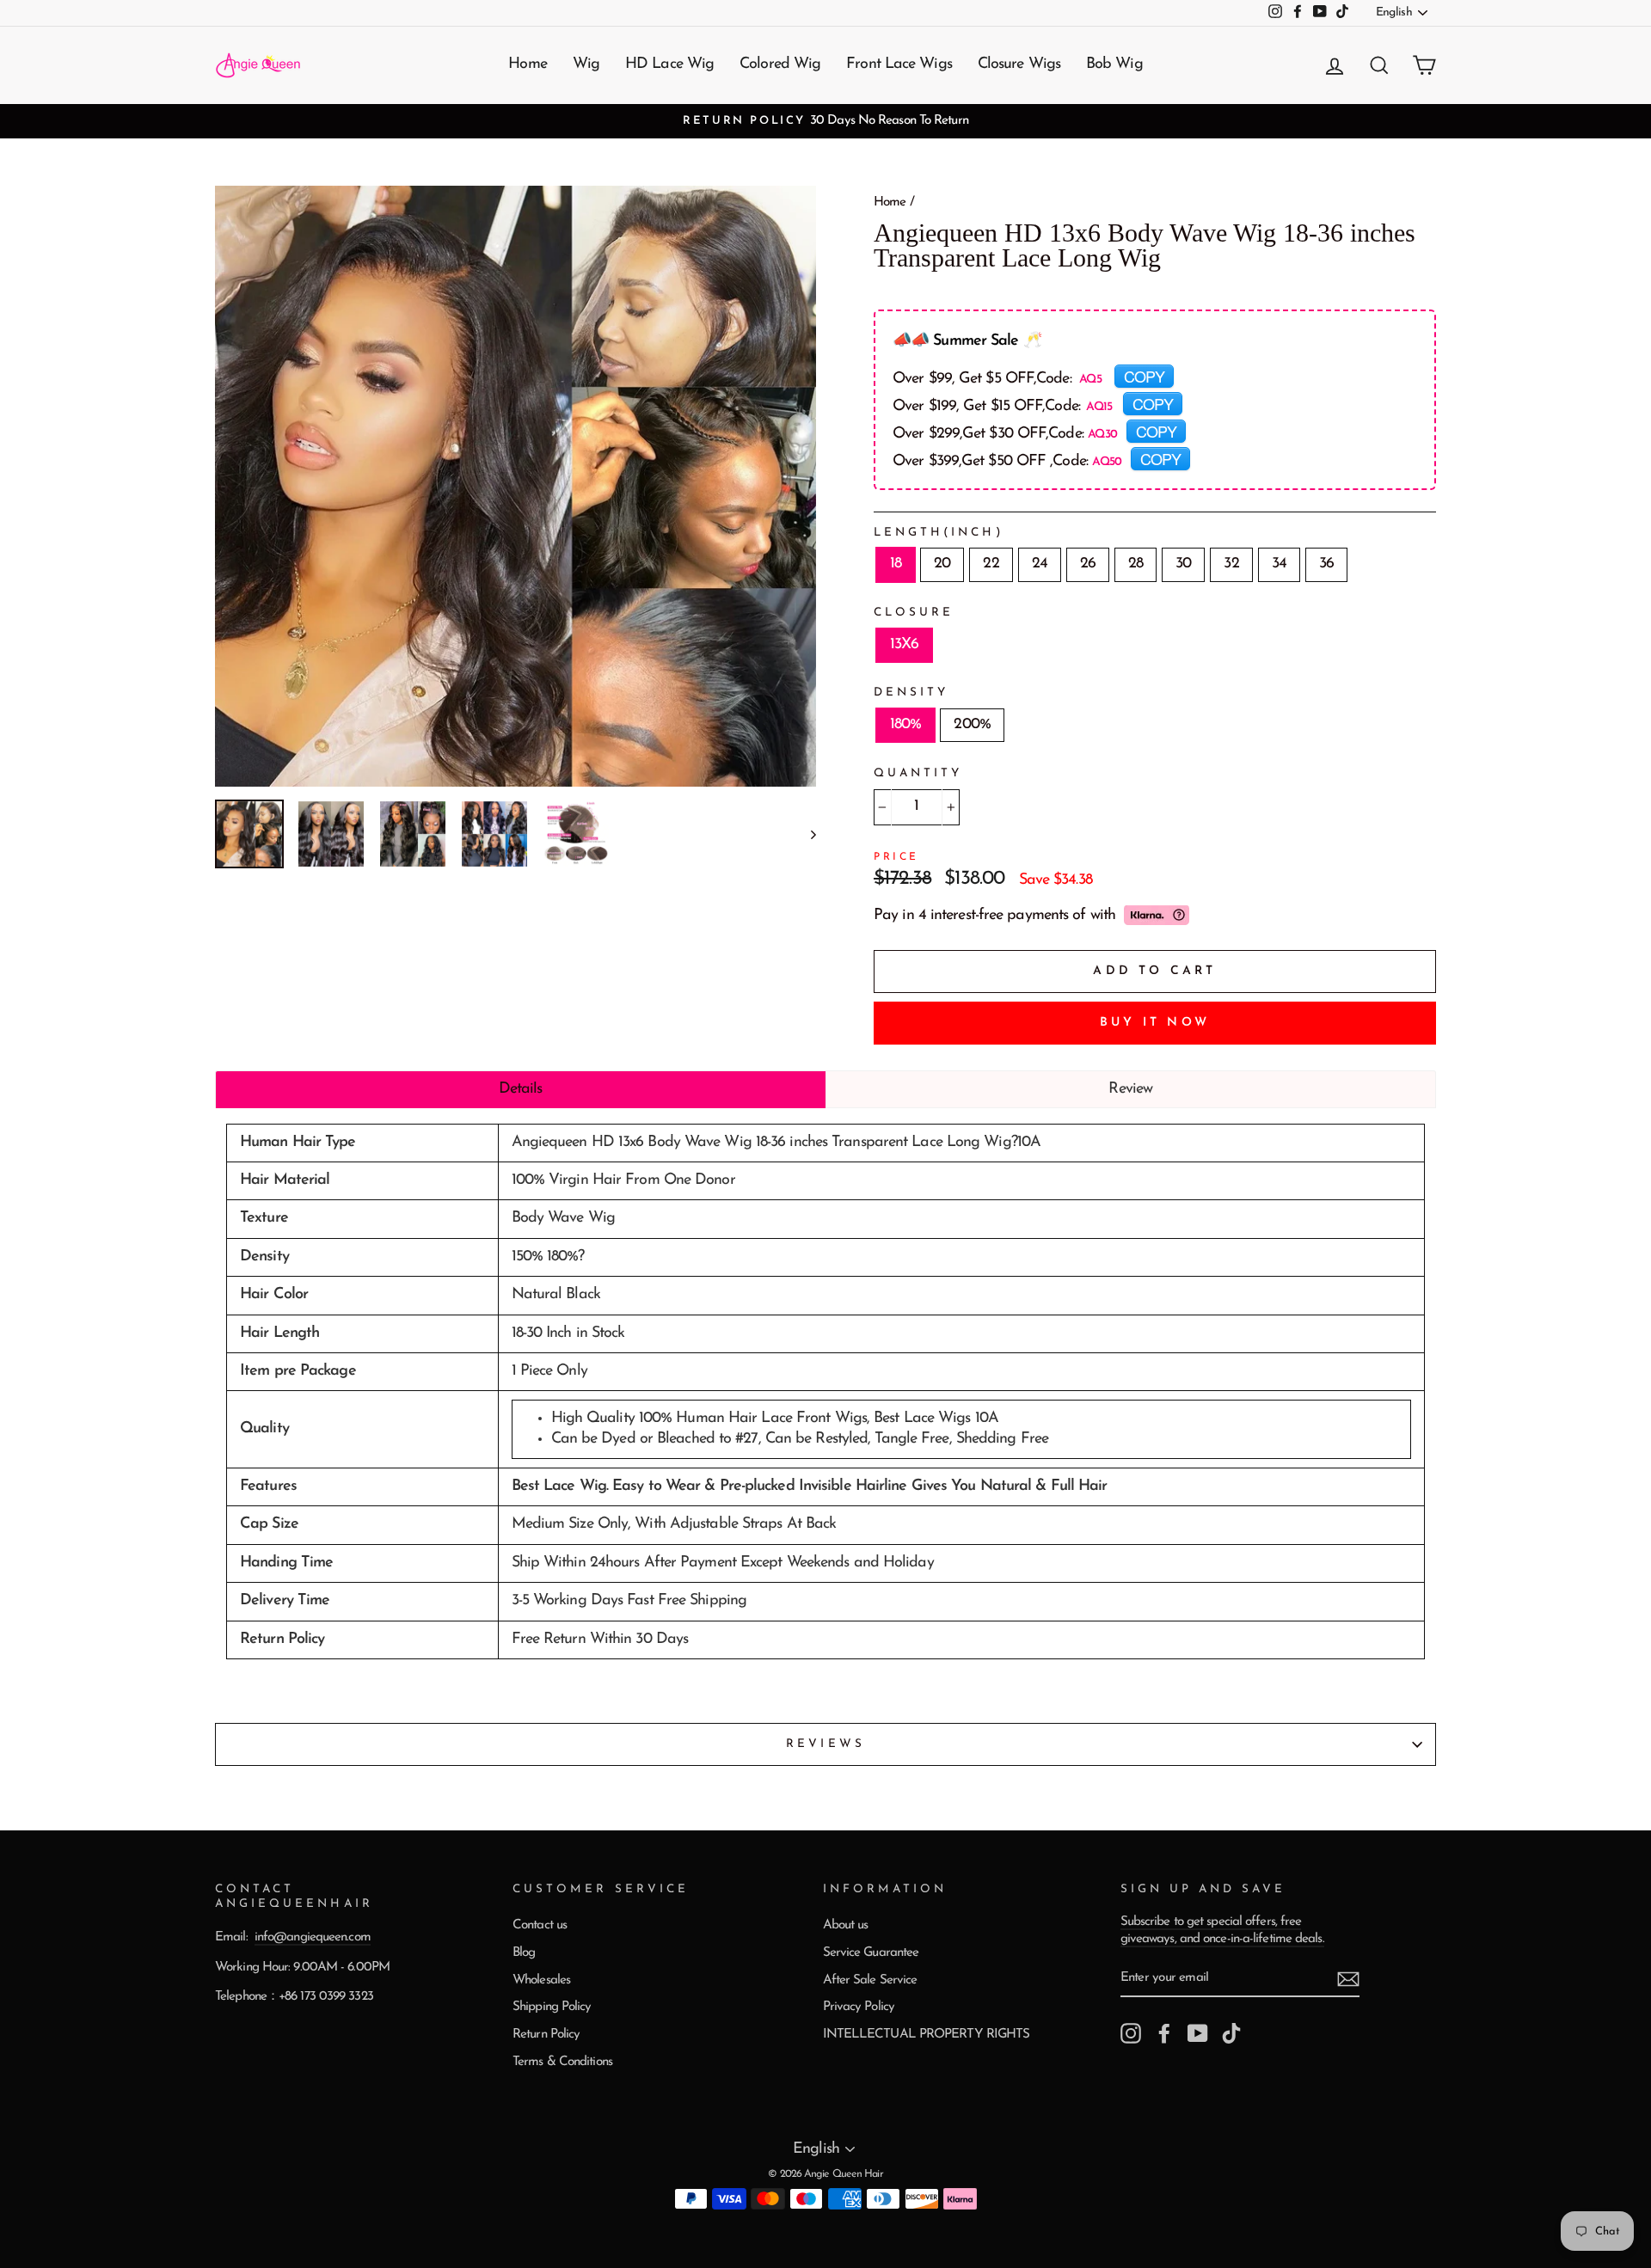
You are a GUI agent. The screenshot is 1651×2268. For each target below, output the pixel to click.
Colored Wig (780, 64)
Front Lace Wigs (899, 64)
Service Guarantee (871, 1953)
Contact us (540, 1925)
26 (1088, 564)
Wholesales (541, 1980)
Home (527, 64)
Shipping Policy (552, 2007)
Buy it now (1155, 1023)
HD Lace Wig (669, 64)
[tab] (521, 1089)
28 (1135, 564)
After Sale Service (870, 1980)
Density (911, 693)
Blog (524, 1953)
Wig (586, 64)
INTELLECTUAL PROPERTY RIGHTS (927, 2035)
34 (1279, 564)
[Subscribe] (1348, 1979)
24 (1040, 564)
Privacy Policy (859, 2007)
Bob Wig (1114, 64)
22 (991, 564)
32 (1231, 564)
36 (1326, 564)
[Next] (805, 834)
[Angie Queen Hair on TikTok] (1231, 2033)
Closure (914, 613)
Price (896, 857)
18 (896, 564)
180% (905, 725)
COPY (1144, 376)
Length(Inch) (939, 533)
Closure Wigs (1019, 64)
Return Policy (546, 2035)
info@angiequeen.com (313, 1937)
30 (1183, 564)
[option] (825, 121)
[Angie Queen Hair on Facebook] (1164, 2033)
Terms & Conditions (562, 2062)
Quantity (918, 773)
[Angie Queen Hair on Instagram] (1131, 2033)
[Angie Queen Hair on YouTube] (1198, 2033)
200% (972, 725)
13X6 (904, 645)
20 (942, 564)
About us (846, 1925)
